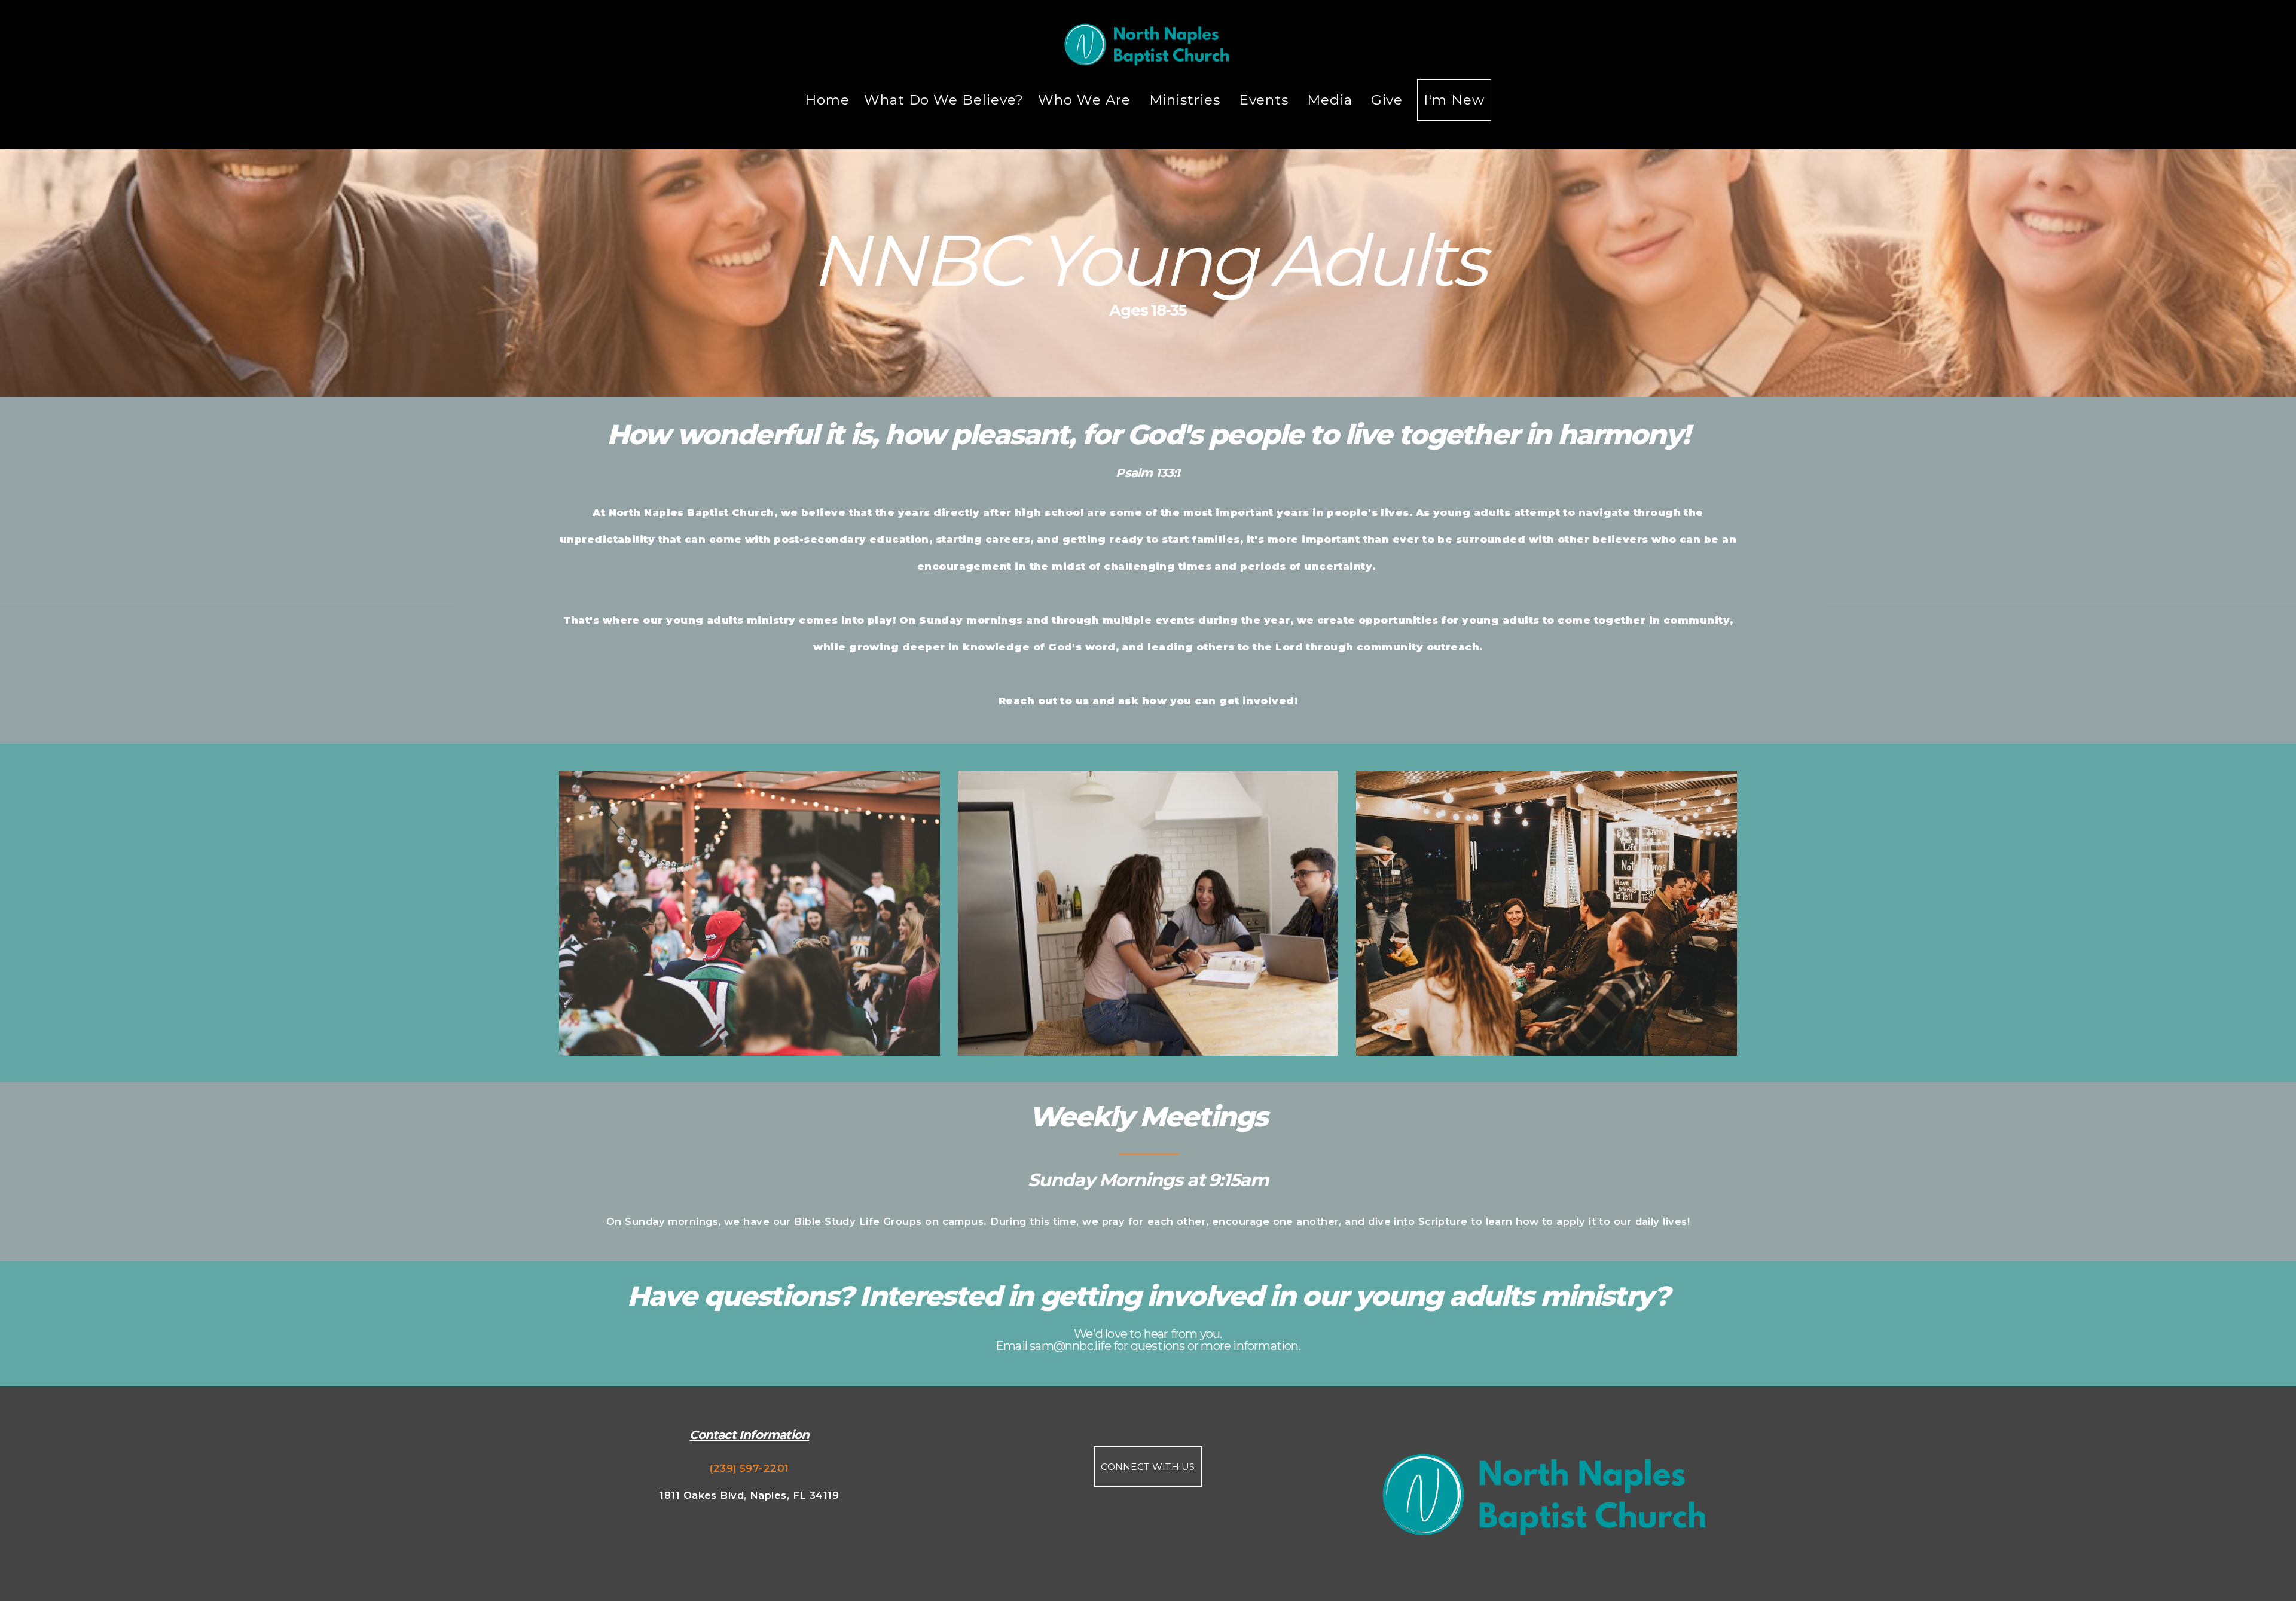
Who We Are (1086, 100)
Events (1266, 100)
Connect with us (1148, 1467)
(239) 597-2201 (749, 1468)
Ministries (1187, 100)
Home (827, 100)
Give (1387, 100)
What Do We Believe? (944, 100)
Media (1332, 100)
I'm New (1454, 100)
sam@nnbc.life (1070, 1346)
